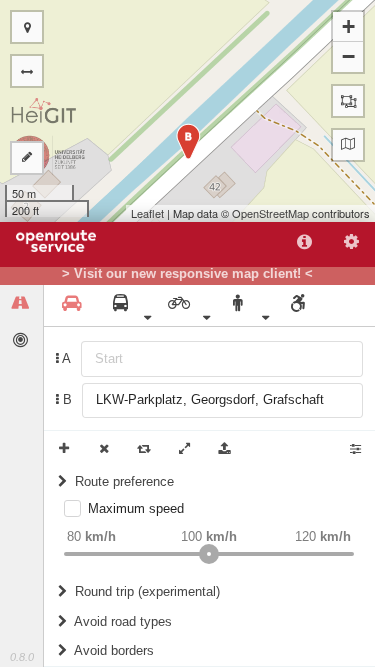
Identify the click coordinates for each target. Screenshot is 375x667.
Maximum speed (136, 508)
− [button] (348, 56)
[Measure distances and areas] (27, 158)
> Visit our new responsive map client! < (187, 274)
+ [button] (348, 26)
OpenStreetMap (270, 213)
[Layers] (348, 145)
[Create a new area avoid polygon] (348, 101)
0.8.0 (22, 657)
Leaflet (147, 213)
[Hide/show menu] (27, 71)
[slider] (209, 554)
